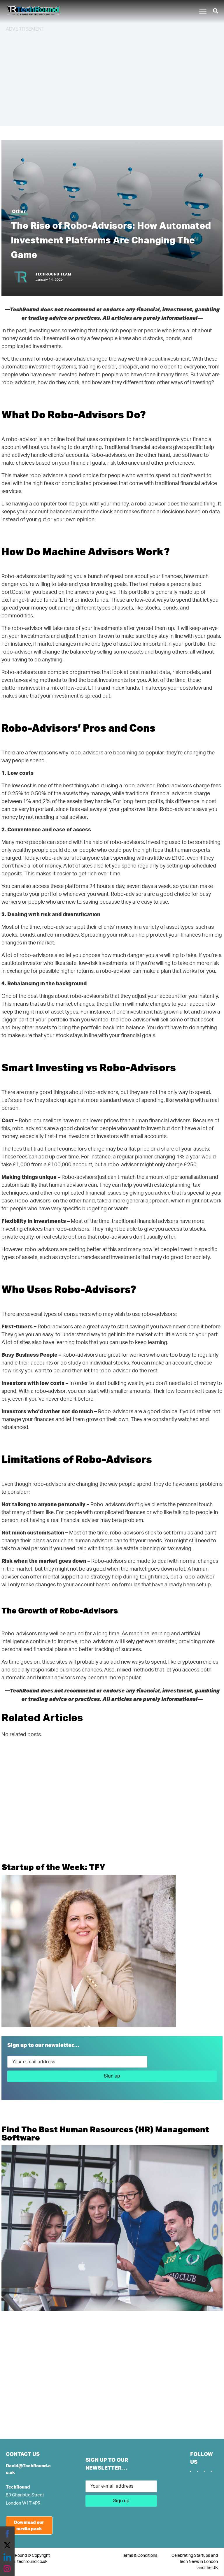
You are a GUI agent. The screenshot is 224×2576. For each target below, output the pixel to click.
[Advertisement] (112, 78)
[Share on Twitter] (7, 2545)
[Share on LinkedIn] (7, 2557)
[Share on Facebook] (7, 2534)
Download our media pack (29, 2525)
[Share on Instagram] (7, 2569)
